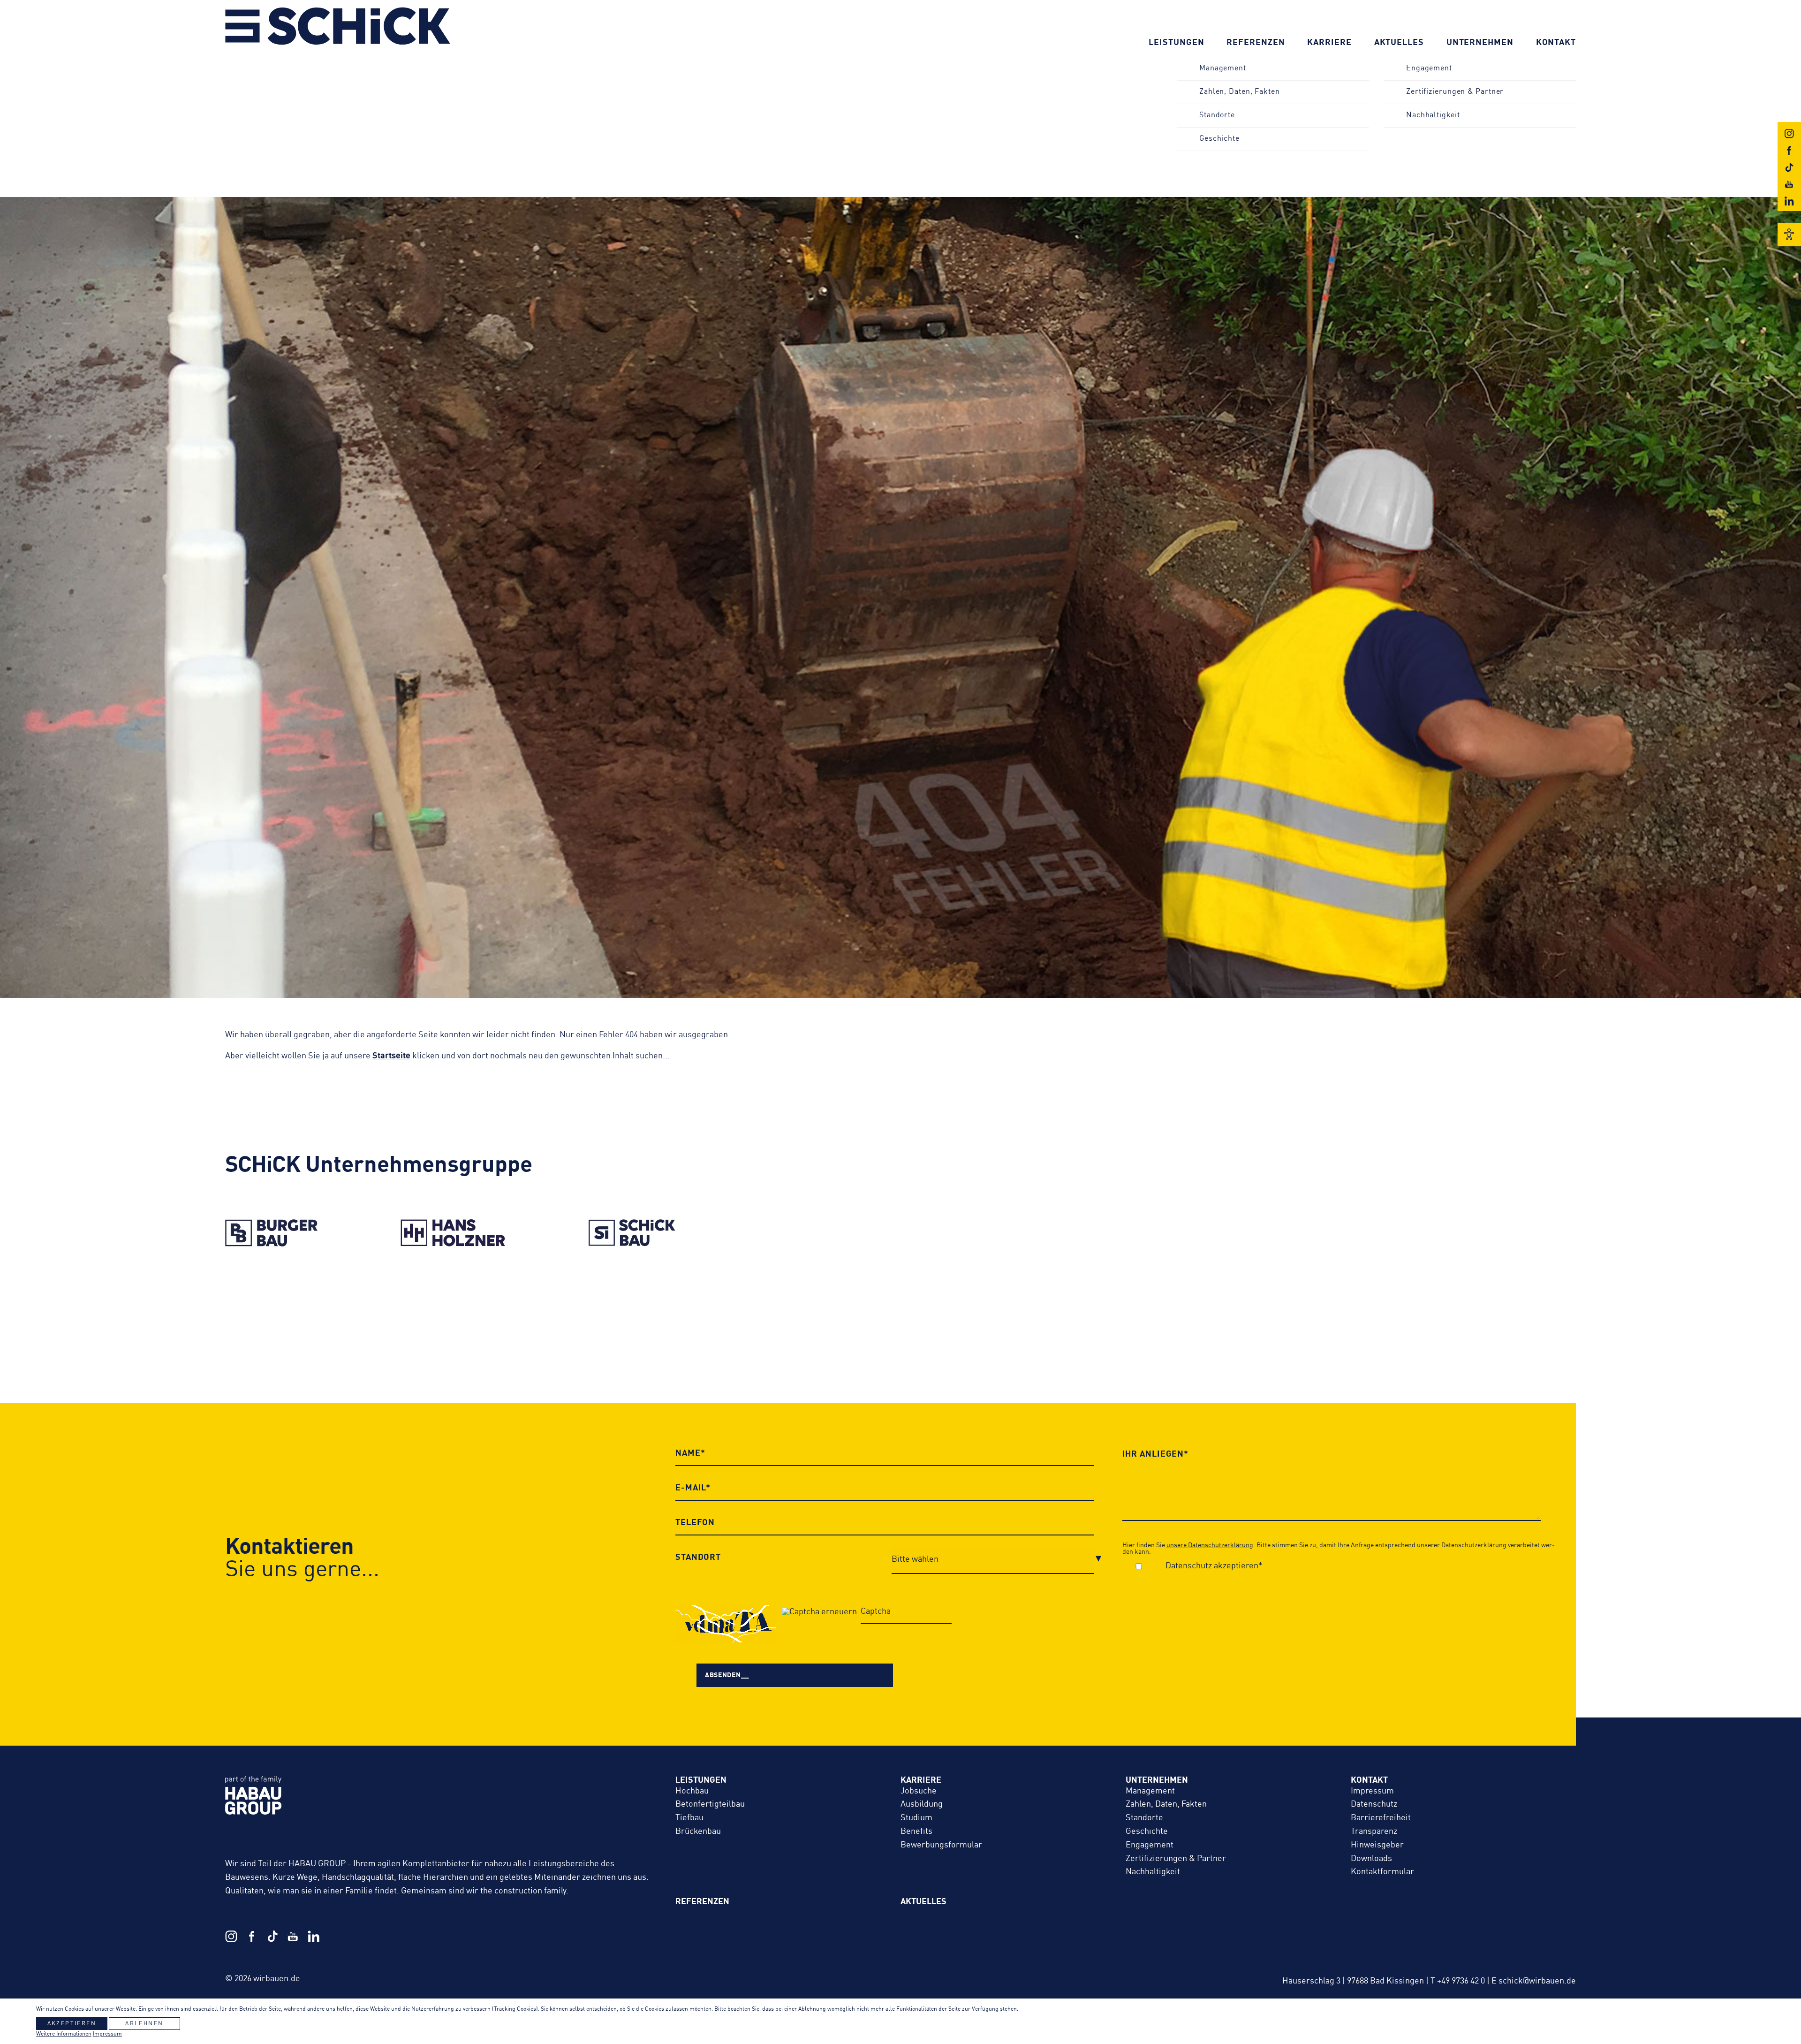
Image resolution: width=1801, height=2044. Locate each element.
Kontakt (1556, 43)
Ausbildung (922, 1804)
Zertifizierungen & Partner (1455, 92)
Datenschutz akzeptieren (1212, 1566)
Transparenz (1374, 1831)
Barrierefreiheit (1381, 1818)
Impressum (1372, 1791)
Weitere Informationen (64, 2034)
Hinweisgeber (1377, 1845)
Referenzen (1256, 43)
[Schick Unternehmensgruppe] (338, 43)
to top (1699, 1960)
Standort (698, 1558)
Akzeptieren (72, 2024)
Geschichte (1219, 139)
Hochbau (692, 1791)
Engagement (1429, 68)
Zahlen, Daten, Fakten (1240, 92)
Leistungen (1176, 43)
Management (1223, 68)
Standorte (1217, 115)
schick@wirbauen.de (1537, 1981)
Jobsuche (919, 1791)
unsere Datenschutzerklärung (1210, 1545)
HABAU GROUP (441, 1805)
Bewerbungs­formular (941, 1845)
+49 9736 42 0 (1461, 1981)
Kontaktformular (1382, 1872)
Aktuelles (1399, 43)
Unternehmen (1480, 43)
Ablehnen (144, 2024)
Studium (916, 1818)
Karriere (1329, 43)
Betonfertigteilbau (710, 1804)
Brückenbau (698, 1831)
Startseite (391, 1056)
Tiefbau (689, 1818)
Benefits (916, 1831)
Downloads (1371, 1859)
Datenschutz (1374, 1804)
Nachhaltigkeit (1433, 115)
